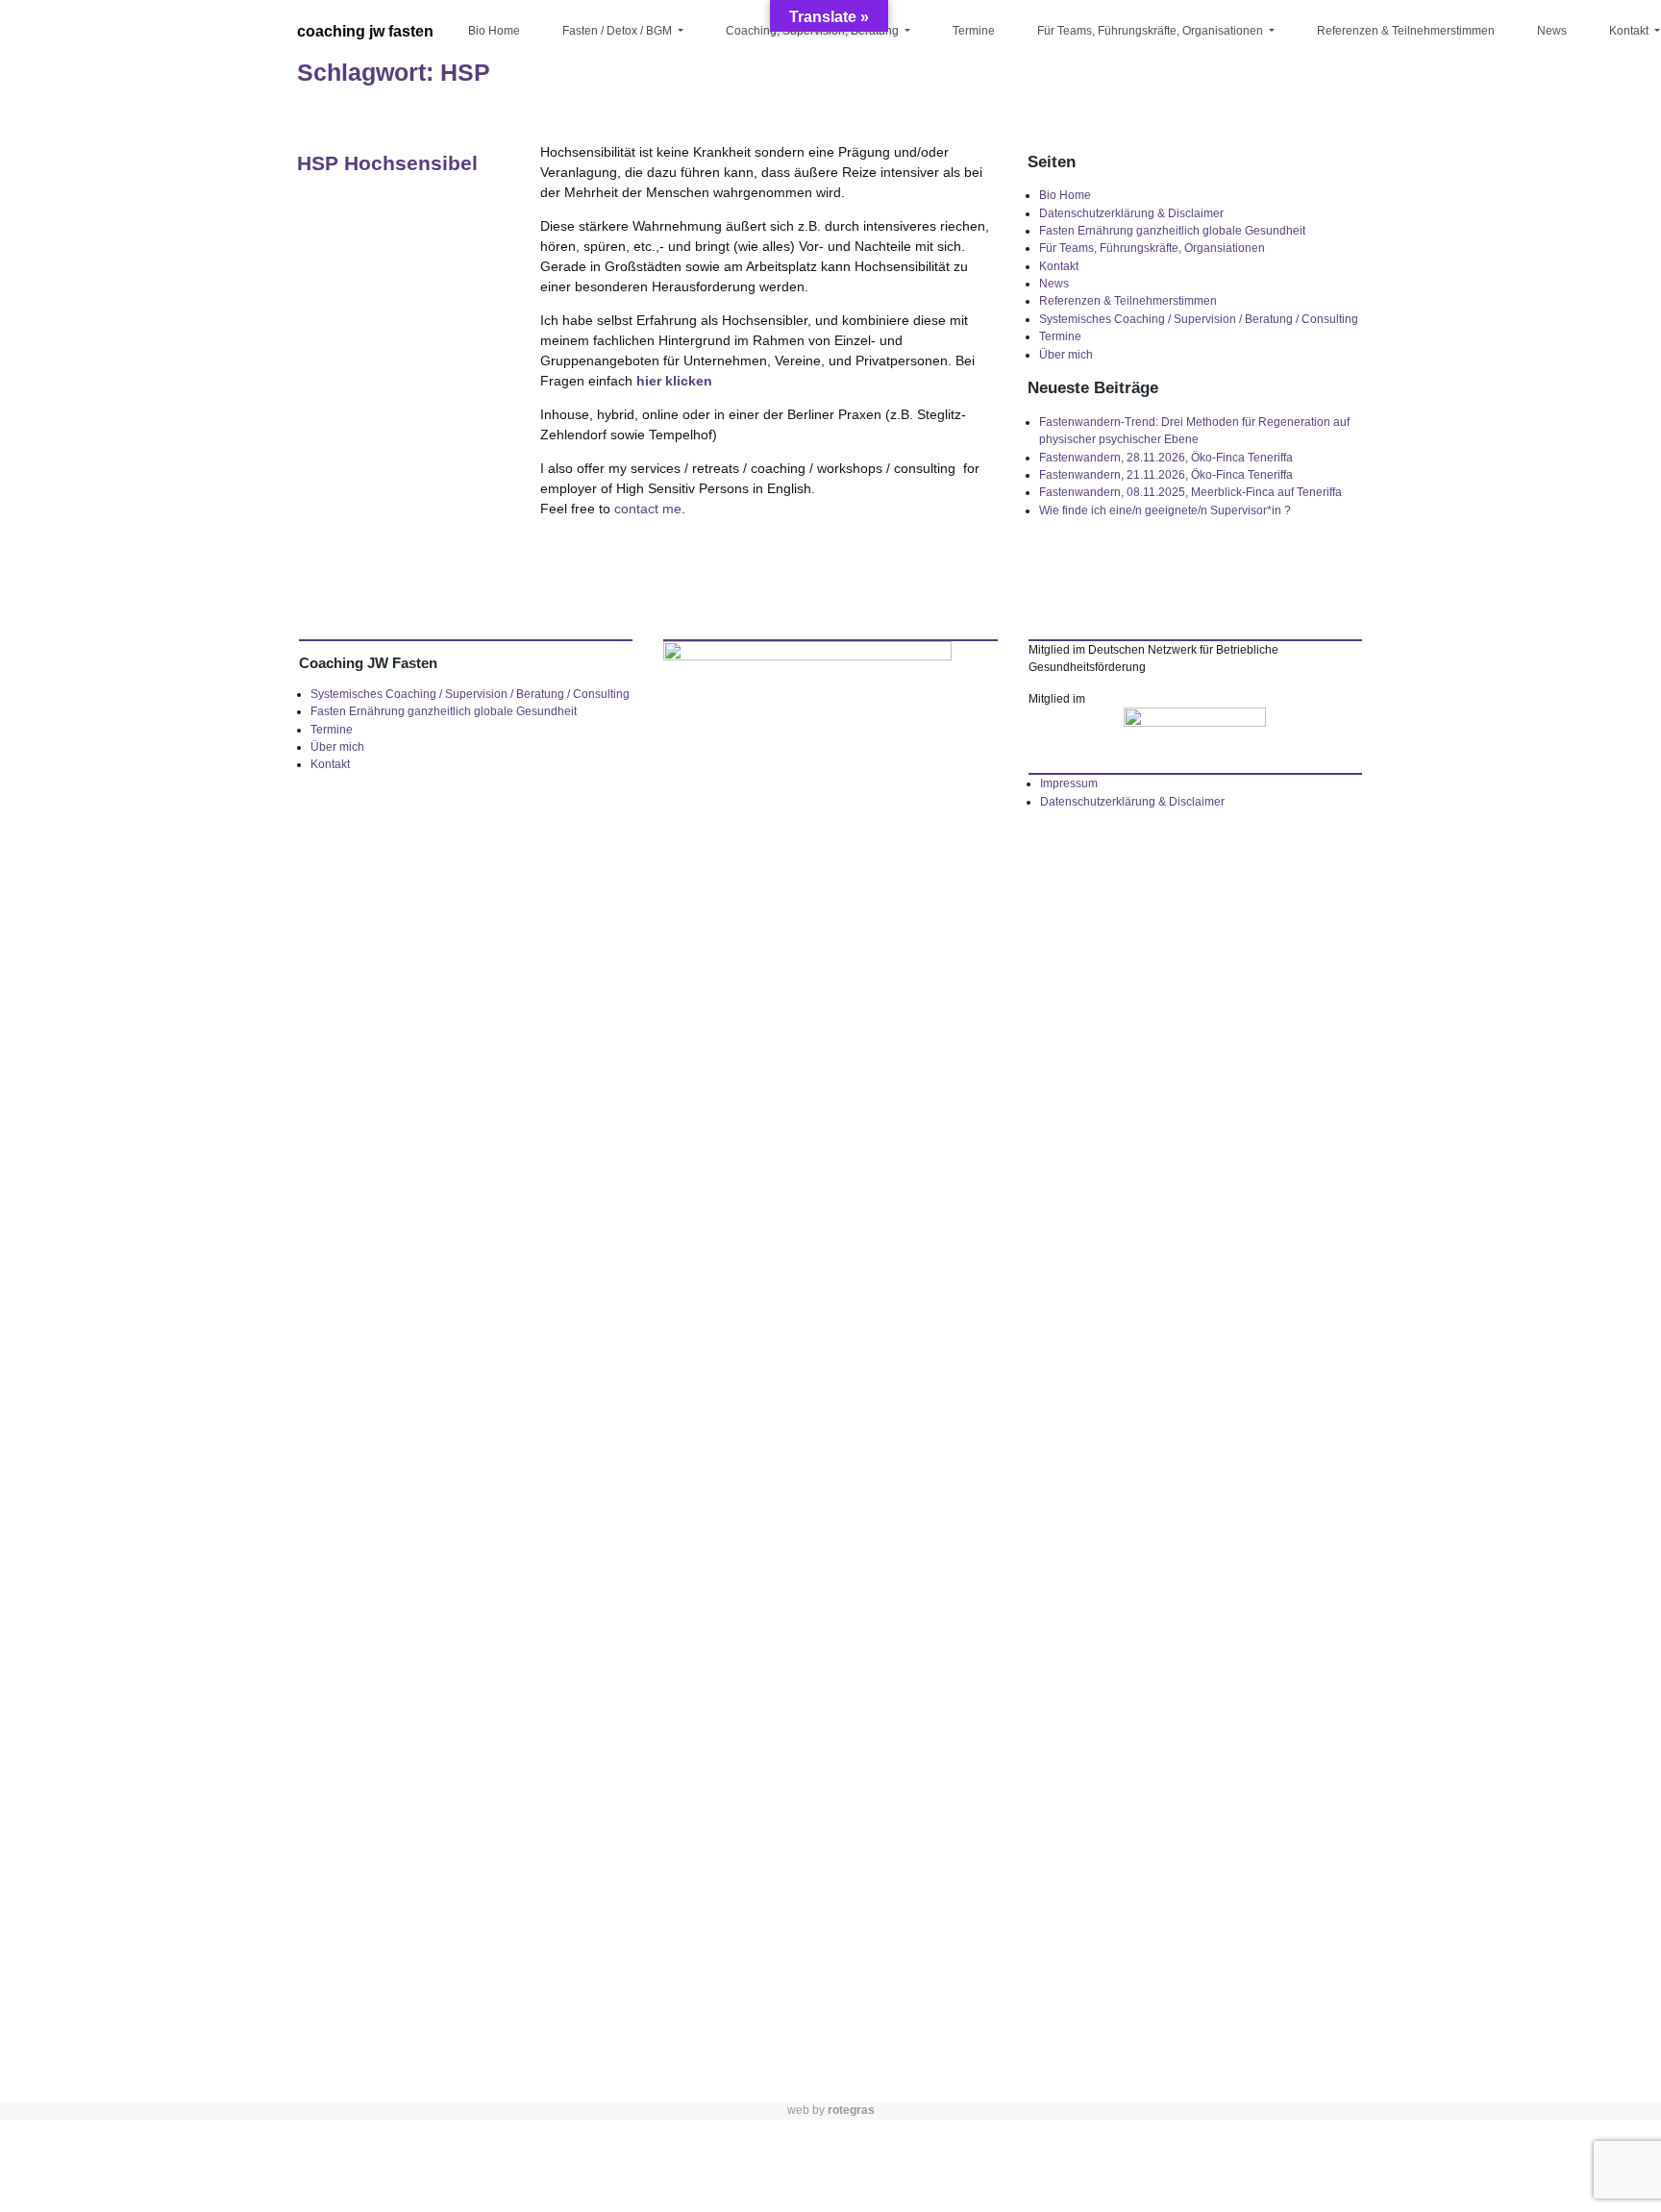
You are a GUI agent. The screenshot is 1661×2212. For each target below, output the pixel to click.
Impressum (1069, 783)
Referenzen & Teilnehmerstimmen (1406, 31)
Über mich (1066, 355)
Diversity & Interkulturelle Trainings (1136, 63)
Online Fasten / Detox (622, 211)
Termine (974, 31)
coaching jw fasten (365, 31)
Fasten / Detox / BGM (619, 31)
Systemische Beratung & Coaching (793, 143)
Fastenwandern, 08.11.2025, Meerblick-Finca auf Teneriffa (1190, 492)
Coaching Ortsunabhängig (799, 63)
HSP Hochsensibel (387, 163)
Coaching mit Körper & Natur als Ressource (1128, 109)
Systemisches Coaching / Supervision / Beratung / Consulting (1199, 319)
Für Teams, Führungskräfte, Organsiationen (1152, 248)
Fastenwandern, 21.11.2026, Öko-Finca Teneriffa (1166, 475)
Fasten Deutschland (617, 63)
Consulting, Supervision (791, 189)
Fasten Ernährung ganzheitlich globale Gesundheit (1172, 231)
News (1552, 31)
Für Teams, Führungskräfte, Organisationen (1152, 31)
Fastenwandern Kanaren (603, 109)
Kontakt (1059, 266)
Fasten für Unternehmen (597, 165)
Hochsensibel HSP (775, 98)
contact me (648, 509)
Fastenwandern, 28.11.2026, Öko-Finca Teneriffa (1166, 458)
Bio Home (494, 31)
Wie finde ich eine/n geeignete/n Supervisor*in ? (1165, 510)
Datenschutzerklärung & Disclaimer (1131, 213)
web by (831, 2110)
